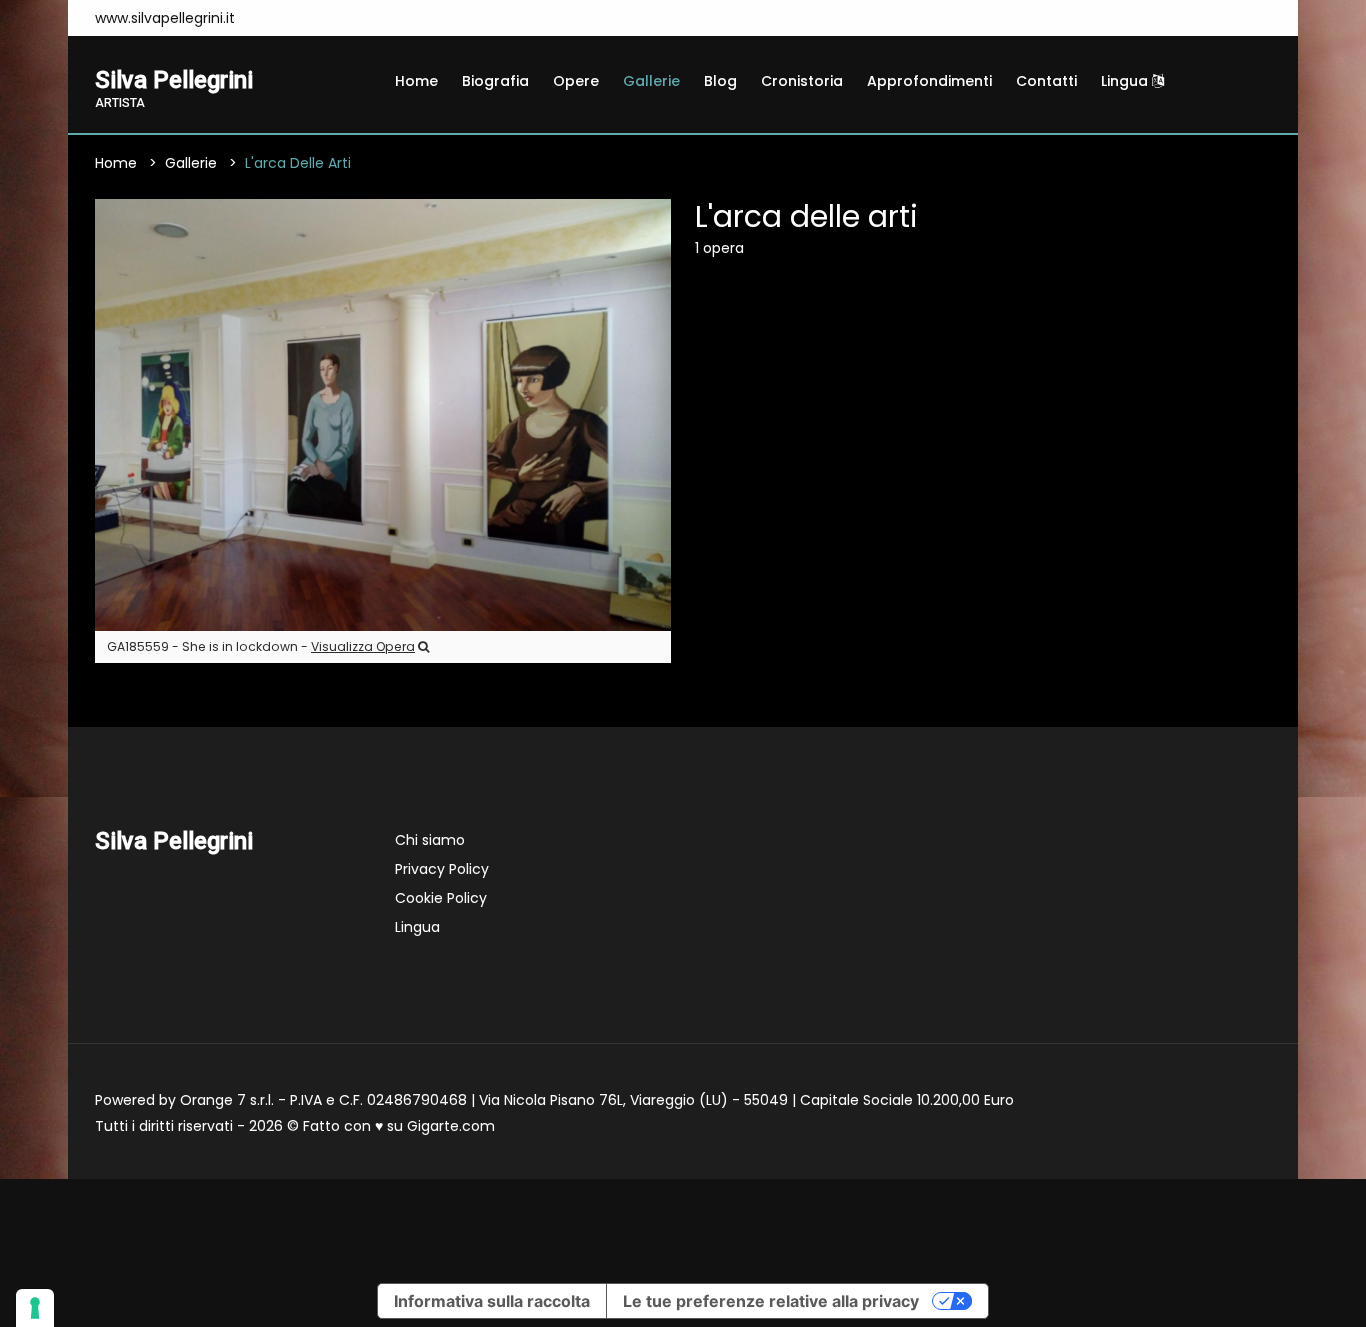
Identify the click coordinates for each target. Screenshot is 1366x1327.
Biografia (495, 81)
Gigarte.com (451, 1126)
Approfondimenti (929, 81)
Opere (576, 81)
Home (416, 81)
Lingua (1126, 81)
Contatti (1046, 81)
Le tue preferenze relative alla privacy (771, 1301)
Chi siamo (430, 840)
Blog (720, 81)
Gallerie (651, 81)
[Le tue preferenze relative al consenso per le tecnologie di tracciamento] (35, 1308)
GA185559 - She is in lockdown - (261, 646)
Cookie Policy (441, 898)
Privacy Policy (442, 869)
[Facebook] (276, 18)
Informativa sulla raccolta (492, 1301)
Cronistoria (802, 81)
